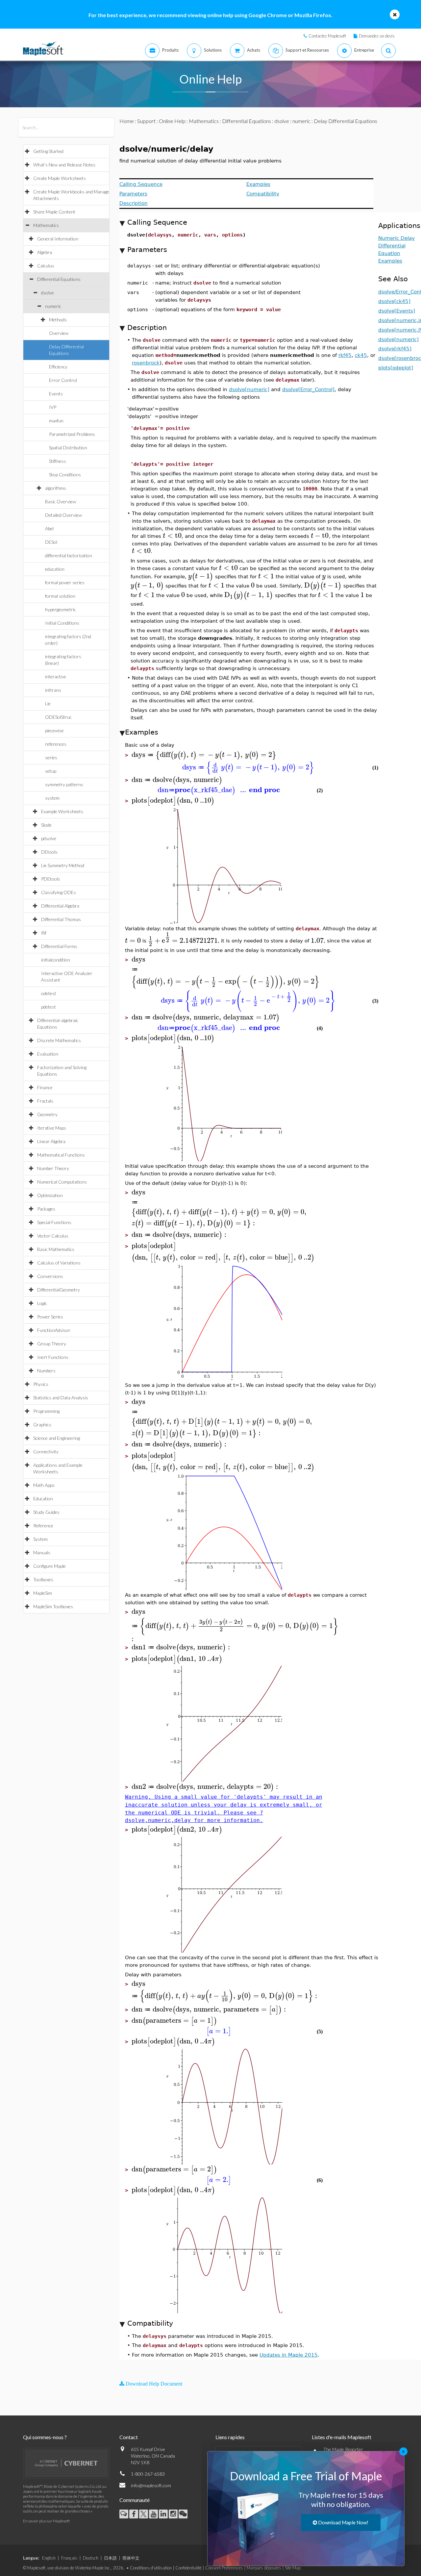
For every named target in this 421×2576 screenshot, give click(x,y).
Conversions (50, 1276)
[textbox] (172, 536)
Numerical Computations (62, 1182)
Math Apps (44, 1485)
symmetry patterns (64, 784)
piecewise (54, 730)
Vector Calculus (53, 1236)
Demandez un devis (377, 36)
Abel (49, 528)
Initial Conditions (62, 623)
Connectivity (46, 1451)
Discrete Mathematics (59, 1040)
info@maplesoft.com (151, 2485)
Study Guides (46, 1512)
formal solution (60, 596)
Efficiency (58, 367)
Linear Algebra (51, 1141)
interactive (56, 676)
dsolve (48, 293)
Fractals (45, 1101)
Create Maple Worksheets (60, 178)
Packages (46, 1209)
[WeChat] (183, 2514)
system (52, 798)
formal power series (65, 582)
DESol (51, 542)
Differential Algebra (60, 906)
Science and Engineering (57, 1438)
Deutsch (91, 2558)
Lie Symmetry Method (63, 865)
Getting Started (48, 151)
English (49, 2558)
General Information (58, 239)
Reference (43, 1526)
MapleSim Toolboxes (53, 1606)
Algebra (45, 252)
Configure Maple (50, 1566)
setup (51, 771)
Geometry (47, 1114)
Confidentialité (188, 2568)
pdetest (49, 1007)
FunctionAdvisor (54, 1330)
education (55, 569)
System (40, 1539)
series (51, 757)
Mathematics (46, 225)
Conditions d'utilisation (151, 2568)
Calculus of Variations (59, 1263)
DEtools (49, 852)
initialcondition (56, 960)
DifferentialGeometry (59, 1290)
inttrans (53, 690)
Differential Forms (59, 946)
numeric (53, 306)
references (56, 744)
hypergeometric (61, 609)
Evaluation (48, 1054)
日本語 (110, 2558)
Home (127, 121)
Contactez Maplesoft (327, 36)
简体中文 (131, 2558)
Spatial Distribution (68, 448)
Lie (48, 703)
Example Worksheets (62, 811)
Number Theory (53, 1168)
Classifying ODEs (59, 892)
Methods (58, 320)
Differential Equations (59, 279)
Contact (129, 2437)
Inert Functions (53, 1357)
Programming (46, 1411)
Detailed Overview (63, 515)
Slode (46, 825)
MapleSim (43, 1593)
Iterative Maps (52, 1128)
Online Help (172, 121)
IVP (53, 407)
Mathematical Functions (61, 1155)
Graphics (42, 1425)
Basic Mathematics (56, 1249)
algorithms (56, 488)
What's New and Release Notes (64, 165)
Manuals (42, 1552)
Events (56, 394)
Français (69, 2558)
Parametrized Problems (72, 434)
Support (146, 121)
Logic (42, 1303)
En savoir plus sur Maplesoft (46, 2521)
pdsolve (49, 838)
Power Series (50, 1317)
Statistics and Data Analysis (61, 1398)
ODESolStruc (58, 717)
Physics (41, 1384)
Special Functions (54, 1222)
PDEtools (51, 879)
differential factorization (69, 555)
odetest (49, 993)
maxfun (56, 421)
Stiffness (58, 461)
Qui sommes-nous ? (45, 2437)
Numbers (46, 1371)
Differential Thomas (61, 919)
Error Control (63, 380)
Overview (59, 333)
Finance (45, 1087)
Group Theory (52, 1344)
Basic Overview (61, 501)
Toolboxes (43, 1579)
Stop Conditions (65, 475)
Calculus (46, 266)
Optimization (50, 1195)
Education (43, 1499)
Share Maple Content (54, 212)
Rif (44, 933)
